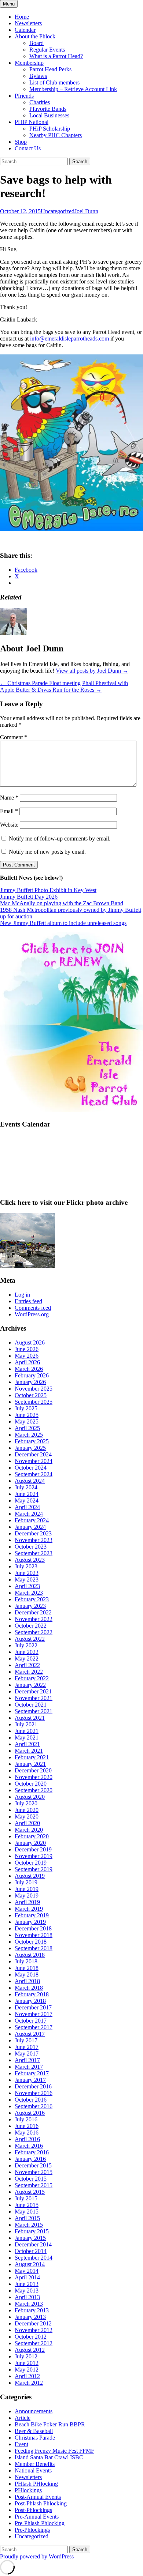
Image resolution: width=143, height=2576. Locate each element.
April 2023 (27, 1586)
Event (21, 2444)
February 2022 (32, 1678)
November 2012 (34, 2330)
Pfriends (24, 96)
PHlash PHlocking (36, 2484)
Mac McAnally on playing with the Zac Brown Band (62, 903)
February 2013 (32, 2310)
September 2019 (34, 1869)
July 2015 (26, 2198)
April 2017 (27, 2060)
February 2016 (32, 2152)
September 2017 (34, 2027)
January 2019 (30, 1922)
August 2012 (30, 2350)
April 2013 (27, 2297)
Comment (14, 737)
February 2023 (32, 1599)
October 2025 (31, 1395)
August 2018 (30, 1955)
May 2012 (27, 2370)
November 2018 (34, 1935)
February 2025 (32, 1441)
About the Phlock (35, 36)
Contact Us (28, 148)
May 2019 (27, 1896)
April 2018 (27, 1981)
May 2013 (27, 2291)
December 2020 (33, 1770)
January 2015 (30, 2238)
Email (9, 811)
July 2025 (26, 1408)
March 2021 (29, 1751)
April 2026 (27, 1362)
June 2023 (27, 1573)
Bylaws (38, 76)
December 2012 (33, 2323)
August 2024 (30, 1481)
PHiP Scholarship (50, 129)
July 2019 (26, 1882)
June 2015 (27, 2205)
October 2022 (31, 1626)
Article (23, 2418)
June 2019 (27, 1889)
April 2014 (27, 2277)
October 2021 (31, 1705)
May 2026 (27, 1356)
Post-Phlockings (33, 2510)
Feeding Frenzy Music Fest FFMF (54, 2451)
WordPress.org (32, 1314)
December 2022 (33, 1612)
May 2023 (27, 1580)
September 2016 (34, 2106)
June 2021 (27, 1731)
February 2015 (32, 2231)
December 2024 (33, 1454)
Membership (29, 63)
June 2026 (27, 1349)
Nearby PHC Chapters (56, 135)
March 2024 (29, 1514)
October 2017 (31, 2021)
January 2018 (30, 2001)
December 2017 (33, 2007)
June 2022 (27, 1652)
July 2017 (26, 2040)
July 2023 (26, 1566)
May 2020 (27, 1817)
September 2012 (34, 2343)
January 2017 (30, 2080)
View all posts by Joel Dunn (92, 671)
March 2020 (29, 1830)
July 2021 (26, 1724)
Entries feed (28, 1301)
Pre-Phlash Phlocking (40, 2523)
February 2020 (32, 1836)
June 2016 (27, 2126)
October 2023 (31, 1547)
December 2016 (33, 2086)
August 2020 (30, 1797)
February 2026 (32, 1375)
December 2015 (33, 2165)
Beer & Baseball (34, 2431)
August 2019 (30, 1876)
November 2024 (34, 1461)
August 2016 (30, 2113)
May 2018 (27, 1975)
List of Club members (54, 82)
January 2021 (30, 1764)
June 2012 (27, 2363)
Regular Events (47, 50)
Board (36, 43)
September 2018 (34, 1948)
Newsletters (28, 23)
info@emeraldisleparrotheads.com (70, 339)
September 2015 (34, 2185)
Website (9, 825)
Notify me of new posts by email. (47, 852)
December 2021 (33, 1691)
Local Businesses (49, 115)
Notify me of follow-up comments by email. (60, 838)
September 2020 (34, 1790)
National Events (33, 2470)
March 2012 (29, 2383)
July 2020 (26, 1803)
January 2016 (30, 2159)
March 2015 (29, 2225)
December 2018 (33, 1928)
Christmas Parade (35, 2438)
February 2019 (32, 1915)
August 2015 (30, 2192)
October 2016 (31, 2100)
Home (22, 17)
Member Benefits (35, 2464)
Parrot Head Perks (50, 69)
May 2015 (27, 2212)
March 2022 (29, 1672)
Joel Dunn (86, 211)
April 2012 (27, 2376)
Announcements (34, 2411)
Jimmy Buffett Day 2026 (29, 897)
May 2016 (27, 2133)
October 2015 (31, 2179)
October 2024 (31, 1468)
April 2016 (27, 2139)
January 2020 (30, 1843)
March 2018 (29, 1988)
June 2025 (27, 1415)
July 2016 (26, 2119)
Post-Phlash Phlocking (41, 2503)
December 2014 (33, 2244)
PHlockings (28, 2490)
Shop (21, 142)
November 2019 (34, 1856)
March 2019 (29, 1909)
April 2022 (27, 1665)
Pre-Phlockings (32, 2530)
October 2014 (31, 2251)
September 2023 (34, 1553)
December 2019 (33, 1849)
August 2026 (30, 1342)
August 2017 (30, 2034)
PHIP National (32, 122)
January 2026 (30, 1382)
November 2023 (34, 1540)
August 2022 (30, 1639)
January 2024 (30, 1527)
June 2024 (27, 1494)
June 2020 (27, 1810)
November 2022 (34, 1619)
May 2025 (27, 1421)
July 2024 (26, 1487)
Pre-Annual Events (37, 2517)
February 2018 (32, 1994)
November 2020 (34, 1777)
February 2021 (32, 1757)
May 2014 (27, 2271)
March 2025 (29, 1435)
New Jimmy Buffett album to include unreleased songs (63, 923)
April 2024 (27, 1507)
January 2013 (30, 2317)
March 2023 (29, 1593)
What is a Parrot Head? (56, 56)
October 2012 (31, 2337)
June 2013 (27, 2284)
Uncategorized (58, 211)
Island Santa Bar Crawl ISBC (49, 2457)
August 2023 (30, 1560)
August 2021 (30, 1718)
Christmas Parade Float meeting (40, 683)
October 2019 (31, 1863)
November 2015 (34, 2172)
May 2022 (27, 1659)
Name (9, 798)
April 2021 (27, 1744)
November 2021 (34, 1698)
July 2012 (26, 2356)
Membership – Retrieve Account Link (73, 89)
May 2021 (27, 1738)
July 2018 (26, 1961)
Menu (9, 4)
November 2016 (34, 2093)
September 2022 (34, 1632)
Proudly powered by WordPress (37, 2556)
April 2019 (27, 1902)
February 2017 (32, 2073)
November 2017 (34, 2014)
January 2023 (30, 1606)
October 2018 (31, 1942)
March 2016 (29, 2146)
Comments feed (33, 1308)
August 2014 (30, 2264)
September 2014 (34, 2258)
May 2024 (27, 1501)
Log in (22, 1295)
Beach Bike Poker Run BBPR (50, 2424)
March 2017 (29, 2067)
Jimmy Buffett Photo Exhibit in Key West (48, 890)
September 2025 (34, 1402)
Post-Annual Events (38, 2497)
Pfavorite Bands (48, 109)
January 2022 (30, 1685)
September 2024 (34, 1474)
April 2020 (27, 1823)
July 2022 (26, 1645)
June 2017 (27, 2047)
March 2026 (29, 1369)
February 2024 (32, 1520)
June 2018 (27, 1968)
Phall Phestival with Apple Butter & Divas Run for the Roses (64, 686)
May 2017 (27, 2054)
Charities (40, 102)
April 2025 (27, 1428)
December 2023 (33, 1533)
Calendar (25, 30)
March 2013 (29, 2304)
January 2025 (30, 1448)
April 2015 (27, 2218)
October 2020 (31, 1784)
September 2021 (34, 1711)
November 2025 (34, 1389)
